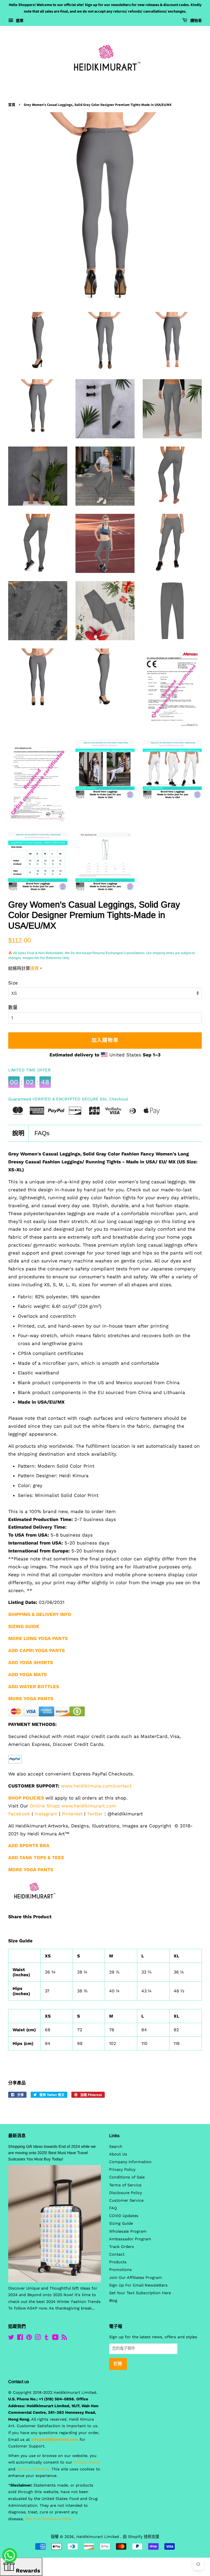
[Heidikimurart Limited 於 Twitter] (11, 2338)
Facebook (19, 1814)
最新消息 (17, 2136)
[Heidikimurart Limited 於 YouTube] (55, 2338)
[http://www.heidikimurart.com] (33, 1907)
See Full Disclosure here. (49, 2519)
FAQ (113, 2208)
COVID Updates (124, 2216)
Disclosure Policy (126, 2193)
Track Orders (122, 2247)
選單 (19, 21)
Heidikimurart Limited (98, 2537)
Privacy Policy (122, 2170)
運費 (34, 968)
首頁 (12, 105)
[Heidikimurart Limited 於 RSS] (64, 2338)
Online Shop (44, 1806)
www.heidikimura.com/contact (96, 1786)
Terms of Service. (33, 2469)
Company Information (130, 2162)
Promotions (120, 2270)
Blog (113, 2301)
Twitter (95, 1814)
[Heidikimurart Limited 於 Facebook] (20, 2338)
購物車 (196, 21)
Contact (117, 2254)
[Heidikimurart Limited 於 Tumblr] (46, 2338)
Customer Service (126, 2200)
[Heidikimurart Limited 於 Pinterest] (29, 2338)
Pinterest (72, 1814)
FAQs (42, 1133)
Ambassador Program (130, 2239)
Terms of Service (125, 2185)
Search (116, 2147)
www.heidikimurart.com (89, 1806)
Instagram (46, 1814)
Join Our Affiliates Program (135, 2278)
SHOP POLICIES (26, 1798)
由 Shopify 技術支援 (141, 2537)
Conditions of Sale (127, 2177)
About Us (118, 2154)
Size (13, 983)
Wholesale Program (128, 2231)
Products (118, 2262)
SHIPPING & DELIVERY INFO (40, 1614)
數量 (13, 1007)
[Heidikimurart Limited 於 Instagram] (38, 2338)
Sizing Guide (121, 2223)
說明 (18, 1133)
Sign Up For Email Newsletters (138, 2285)
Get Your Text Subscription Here (140, 2293)
